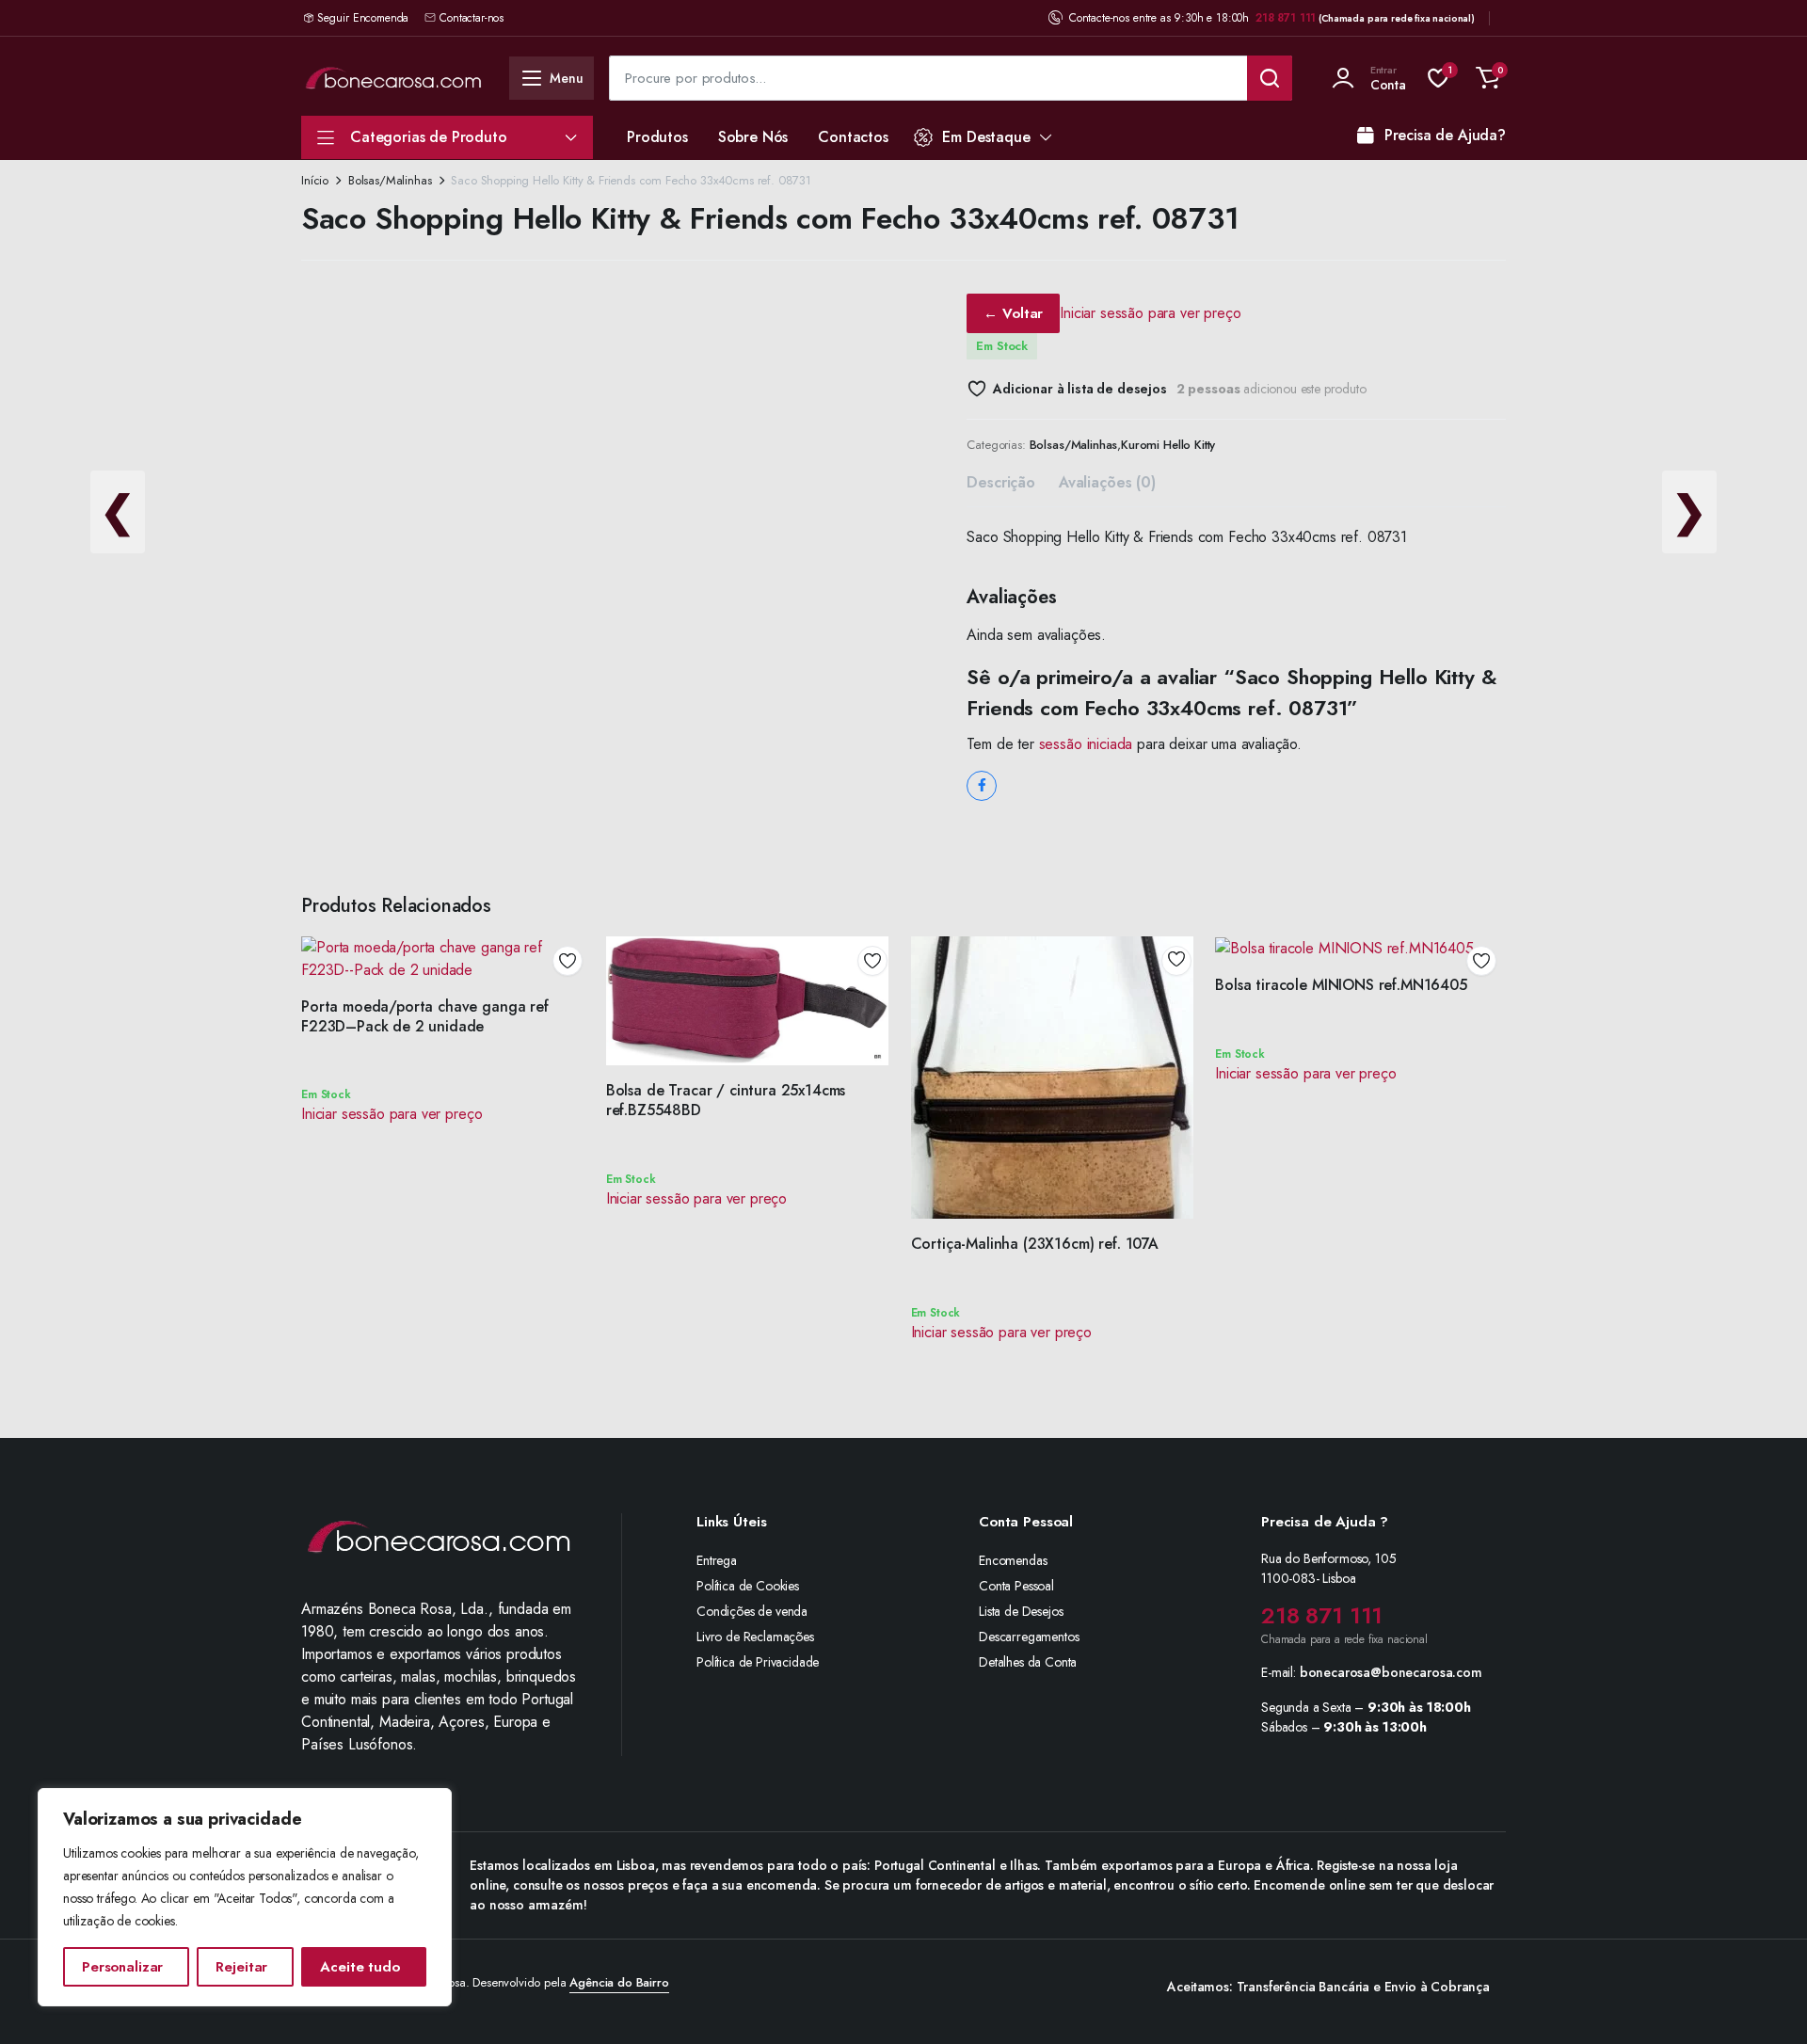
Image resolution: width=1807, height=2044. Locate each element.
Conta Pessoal (1016, 1586)
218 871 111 (1286, 18)
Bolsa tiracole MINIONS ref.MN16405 (1341, 985)
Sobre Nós (753, 137)
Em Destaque (986, 137)
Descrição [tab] (1001, 482)
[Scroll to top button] (1765, 2002)
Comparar (574, 1029)
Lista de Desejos (1021, 1611)
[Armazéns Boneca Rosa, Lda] (393, 78)
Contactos (853, 137)
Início (315, 180)
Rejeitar (241, 1967)
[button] (1488, 78)
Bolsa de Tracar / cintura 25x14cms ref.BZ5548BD (726, 1100)
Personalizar (122, 1967)
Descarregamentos (1029, 1637)
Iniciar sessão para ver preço (1150, 313)
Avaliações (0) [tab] (1107, 482)
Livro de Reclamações (755, 1637)
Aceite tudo (360, 1967)
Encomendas (1013, 1560)
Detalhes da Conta (1028, 1662)
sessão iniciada (1086, 744)
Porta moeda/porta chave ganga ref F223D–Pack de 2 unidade (425, 1016)
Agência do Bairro (619, 1982)
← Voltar (1013, 313)
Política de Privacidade (758, 1662)
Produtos (657, 137)
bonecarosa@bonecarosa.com (1391, 1672)
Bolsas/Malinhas (390, 180)
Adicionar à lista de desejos (1079, 389)
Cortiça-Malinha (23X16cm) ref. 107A (1035, 1244)
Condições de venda (752, 1611)
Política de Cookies (748, 1586)
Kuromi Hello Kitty (1168, 445)
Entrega (717, 1560)
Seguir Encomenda (363, 18)
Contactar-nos (472, 18)
